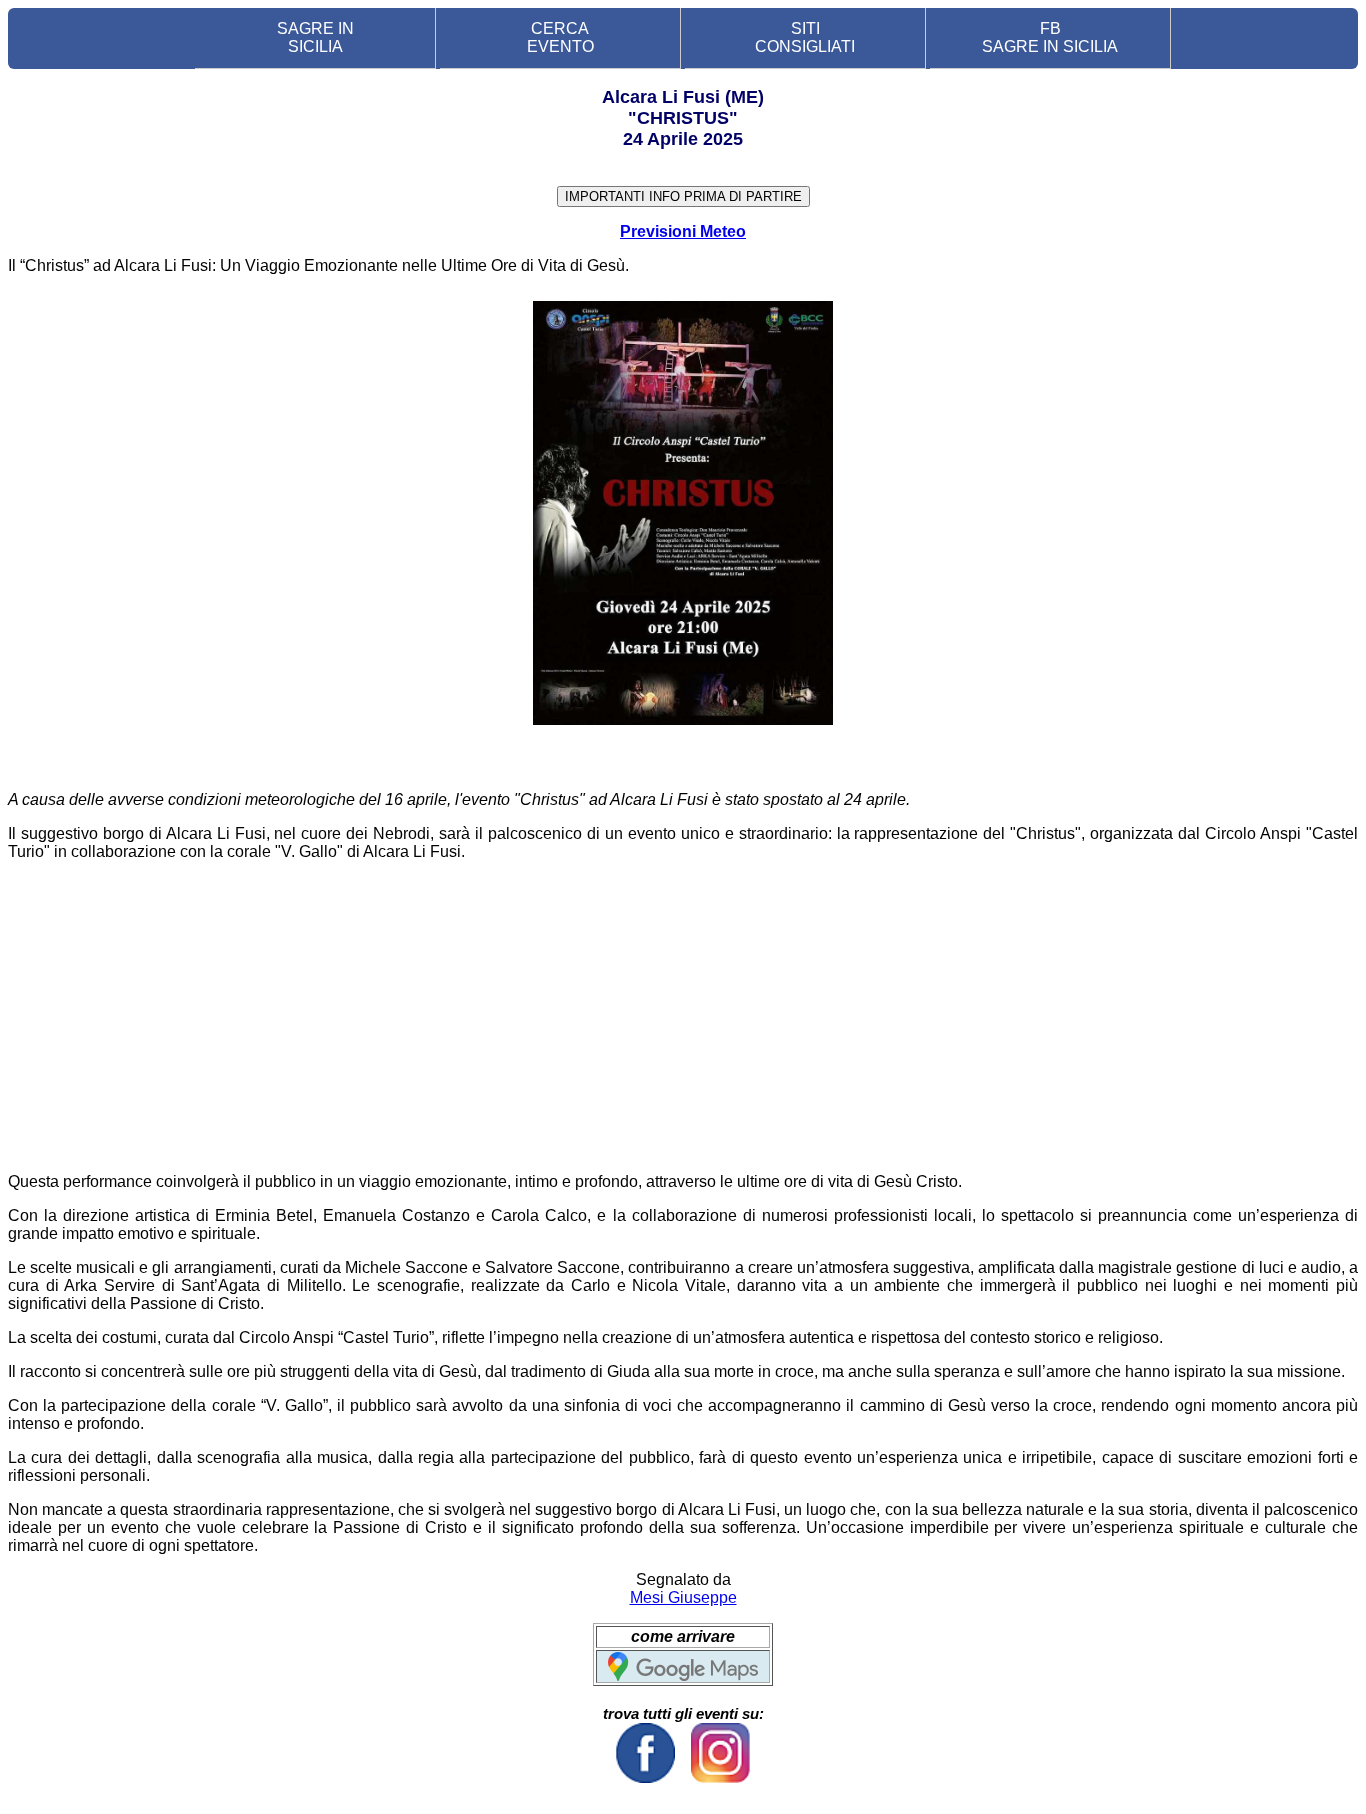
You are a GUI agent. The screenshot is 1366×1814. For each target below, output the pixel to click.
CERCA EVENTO (560, 37)
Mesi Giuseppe (683, 1597)
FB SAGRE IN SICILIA (1050, 37)
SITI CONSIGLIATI (805, 37)
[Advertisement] (683, 1017)
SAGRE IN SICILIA (315, 37)
